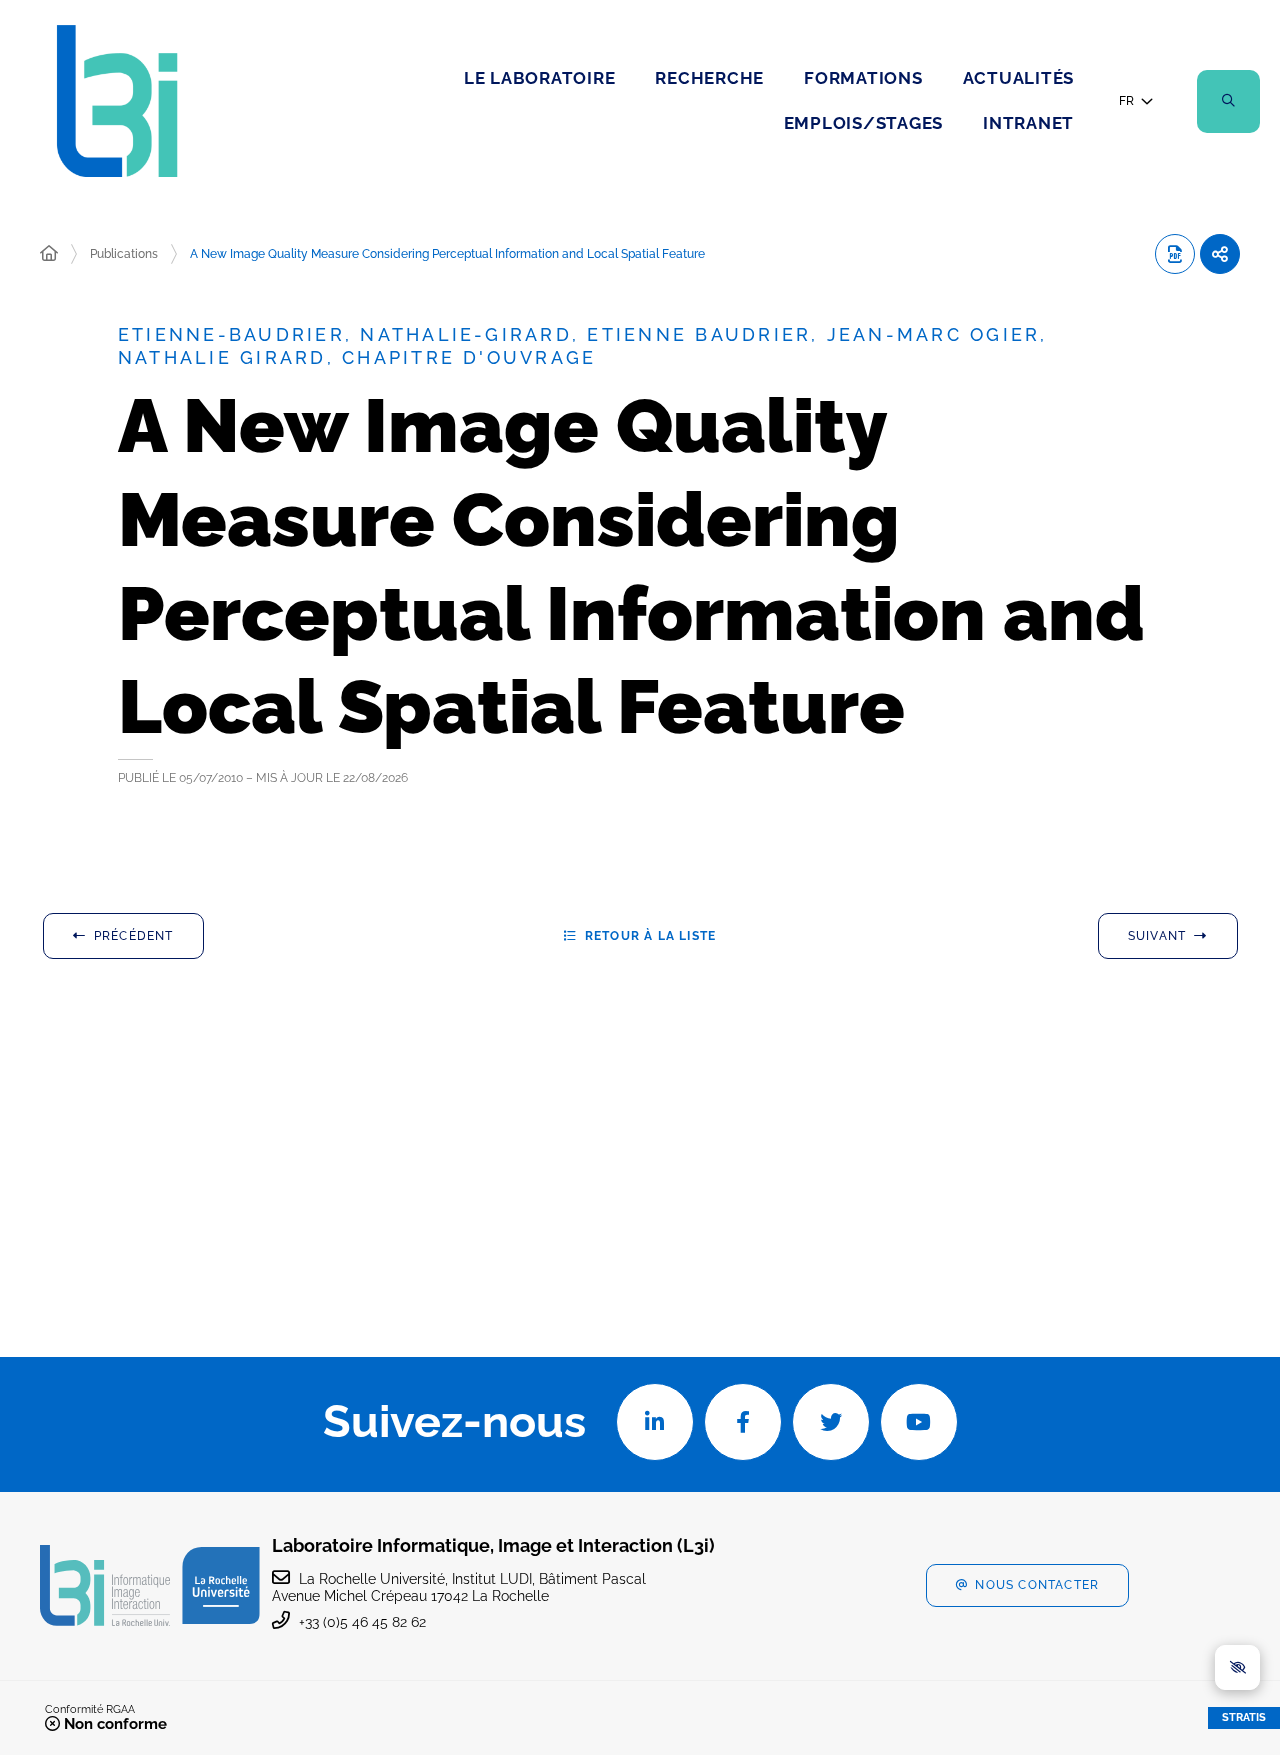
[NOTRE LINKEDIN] (655, 1422)
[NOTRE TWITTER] (831, 1422)
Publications (124, 254)
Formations (863, 78)
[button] (1228, 101)
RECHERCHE (709, 78)
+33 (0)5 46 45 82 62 (362, 1622)
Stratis (1244, 1717)
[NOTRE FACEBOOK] (743, 1422)
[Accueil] (49, 254)
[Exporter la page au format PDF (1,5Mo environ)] (1175, 254)
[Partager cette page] (1220, 254)
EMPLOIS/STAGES (864, 123)
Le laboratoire (540, 78)
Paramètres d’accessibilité (1237, 1667)
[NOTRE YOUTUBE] (919, 1422)
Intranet (1028, 123)
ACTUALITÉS (1019, 78)
